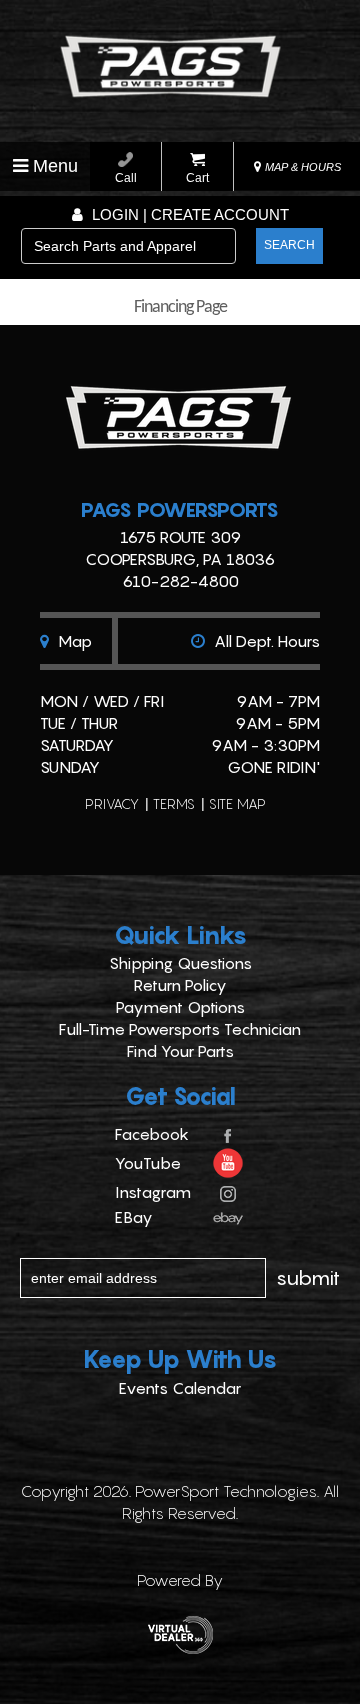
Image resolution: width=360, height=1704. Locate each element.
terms (174, 803)
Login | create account (188, 214)
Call (126, 178)
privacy (112, 803)
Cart (197, 178)
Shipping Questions (180, 963)
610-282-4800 (180, 581)
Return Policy (180, 985)
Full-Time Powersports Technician (180, 1029)
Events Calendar (180, 1388)
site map (237, 803)
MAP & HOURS (301, 167)
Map (73, 641)
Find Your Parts (180, 1051)
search (289, 245)
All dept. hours (265, 641)
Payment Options (180, 1007)
